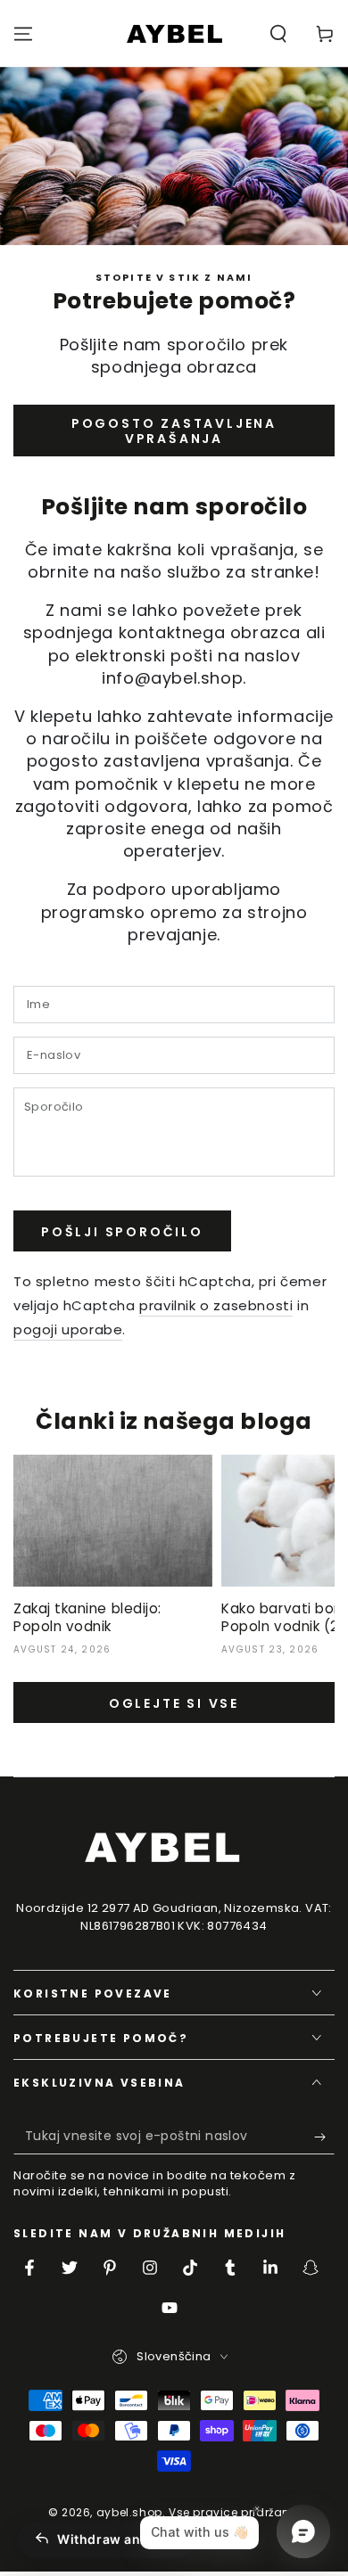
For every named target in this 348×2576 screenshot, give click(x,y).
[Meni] (23, 34)
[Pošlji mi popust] (324, 2137)
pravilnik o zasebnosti (216, 1305)
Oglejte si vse (174, 1703)
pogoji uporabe (68, 1329)
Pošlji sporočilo (122, 1232)
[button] (278, 34)
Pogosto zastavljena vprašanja (174, 431)
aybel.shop (129, 2512)
